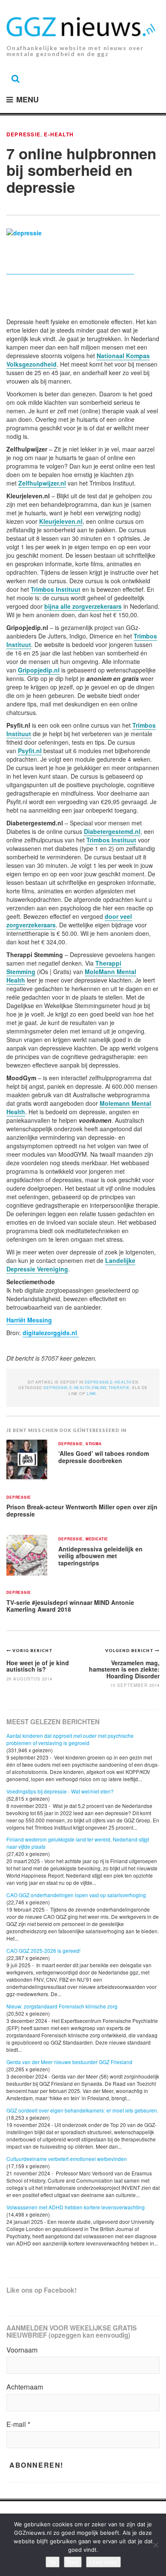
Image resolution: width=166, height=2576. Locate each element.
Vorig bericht (33, 1650)
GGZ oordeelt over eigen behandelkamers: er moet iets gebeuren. (82, 2110)
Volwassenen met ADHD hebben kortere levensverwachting (76, 2207)
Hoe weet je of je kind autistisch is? (38, 1666)
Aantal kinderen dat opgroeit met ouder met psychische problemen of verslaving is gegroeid (70, 1739)
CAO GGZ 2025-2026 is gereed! (43, 1950)
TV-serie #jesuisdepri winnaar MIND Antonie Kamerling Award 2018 (70, 1606)
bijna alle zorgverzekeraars (83, 606)
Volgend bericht (130, 1650)
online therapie (111, 1388)
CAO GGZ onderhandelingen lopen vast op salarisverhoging (76, 1895)
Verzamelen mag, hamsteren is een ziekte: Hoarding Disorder (124, 1669)
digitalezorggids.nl (51, 1333)
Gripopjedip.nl (39, 670)
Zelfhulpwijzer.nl (42, 483)
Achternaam (25, 2387)
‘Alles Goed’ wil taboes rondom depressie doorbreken (104, 1457)
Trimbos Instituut (56, 589)
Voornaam (22, 2350)
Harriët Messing (29, 1320)
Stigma (94, 1444)
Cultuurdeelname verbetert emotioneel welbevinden (67, 2159)
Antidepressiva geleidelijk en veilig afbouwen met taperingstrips (100, 1556)
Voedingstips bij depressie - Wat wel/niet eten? (60, 1791)
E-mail (18, 2424)
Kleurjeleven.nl (61, 521)
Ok (53, 2562)
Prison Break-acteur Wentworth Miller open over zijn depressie (82, 1510)
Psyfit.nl (30, 751)
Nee (73, 2562)
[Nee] (155, 2545)
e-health (80, 1388)
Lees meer (103, 2562)
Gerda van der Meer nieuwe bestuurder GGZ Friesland (69, 2062)
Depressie (23, 134)
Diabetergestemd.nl (112, 831)
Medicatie (97, 1539)
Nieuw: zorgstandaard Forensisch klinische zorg (62, 2006)
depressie (56, 1388)
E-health (59, 134)
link (92, 1394)
